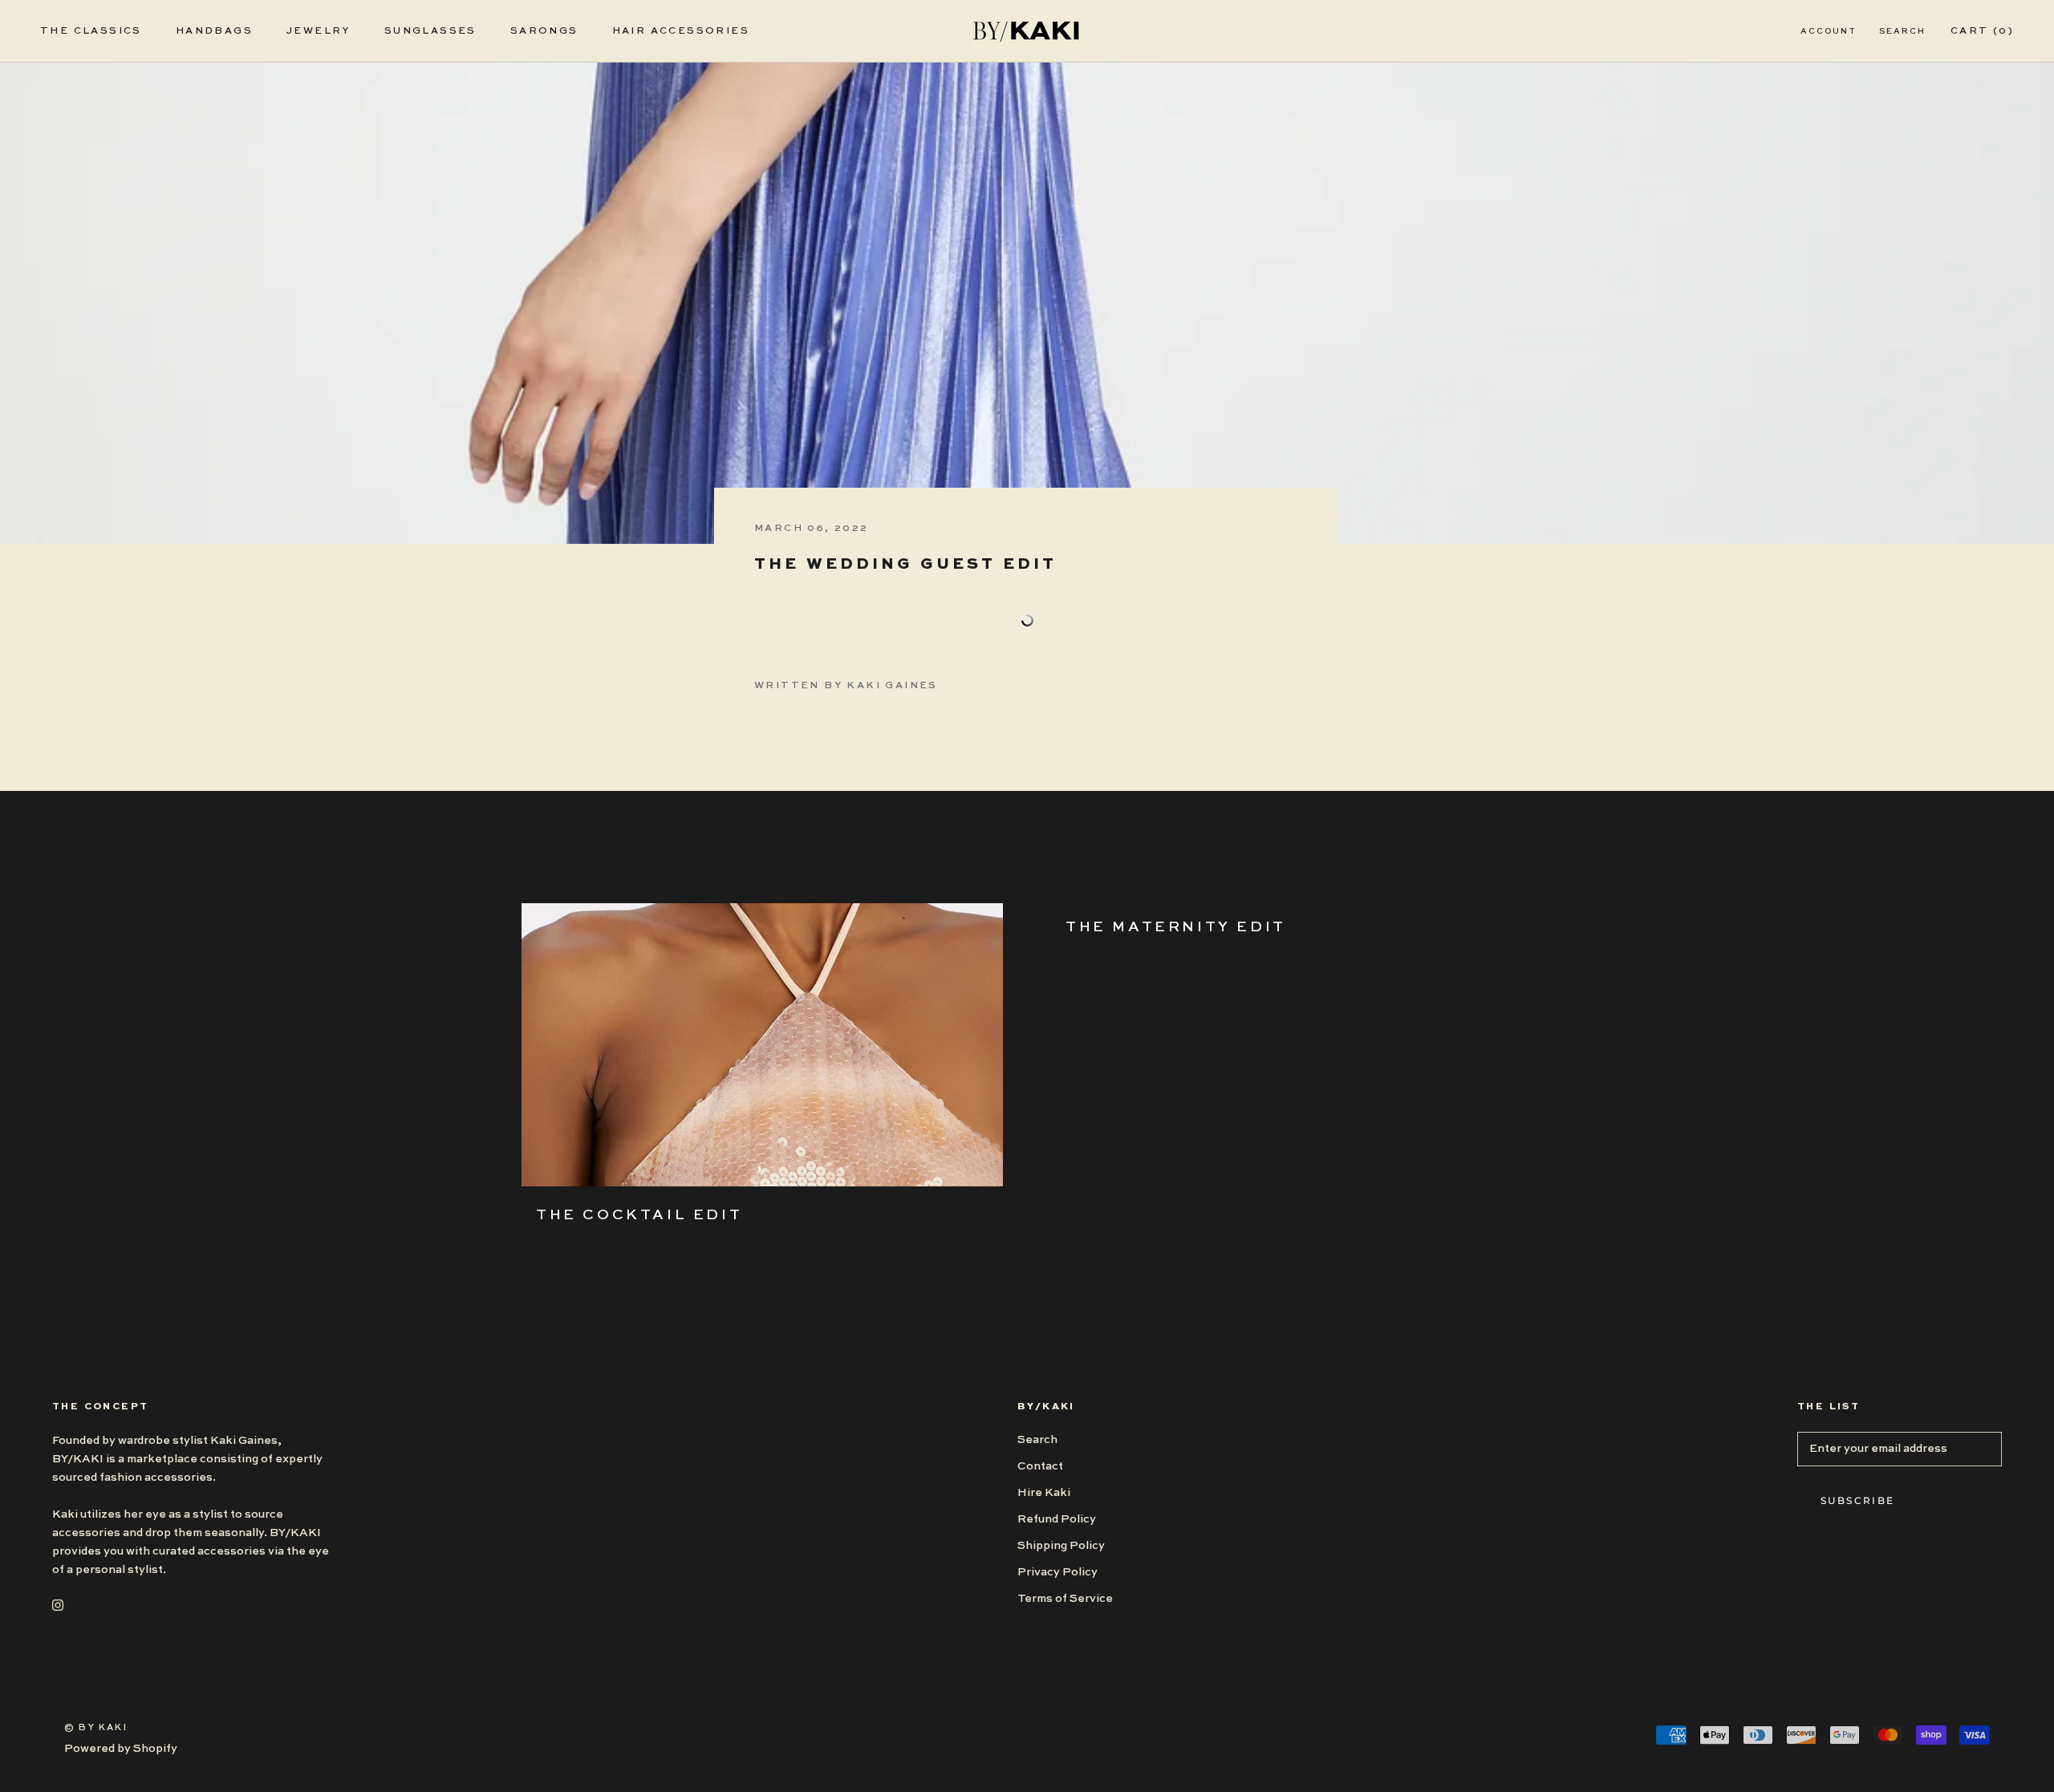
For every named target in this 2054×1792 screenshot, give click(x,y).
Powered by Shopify (121, 1749)
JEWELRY (319, 31)
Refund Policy (1057, 1519)
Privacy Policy (1057, 1572)
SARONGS (544, 31)
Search (1902, 31)
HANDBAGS (214, 31)
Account (1829, 31)
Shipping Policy (1061, 1546)
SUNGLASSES (430, 31)
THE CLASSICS (91, 31)
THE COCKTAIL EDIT (639, 1215)
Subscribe (1858, 1500)
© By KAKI (96, 1728)
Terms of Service (1065, 1599)
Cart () (1982, 31)
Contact (1040, 1466)
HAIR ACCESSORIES (681, 31)
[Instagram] (58, 1605)
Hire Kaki (1044, 1493)
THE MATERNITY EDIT (1176, 927)
